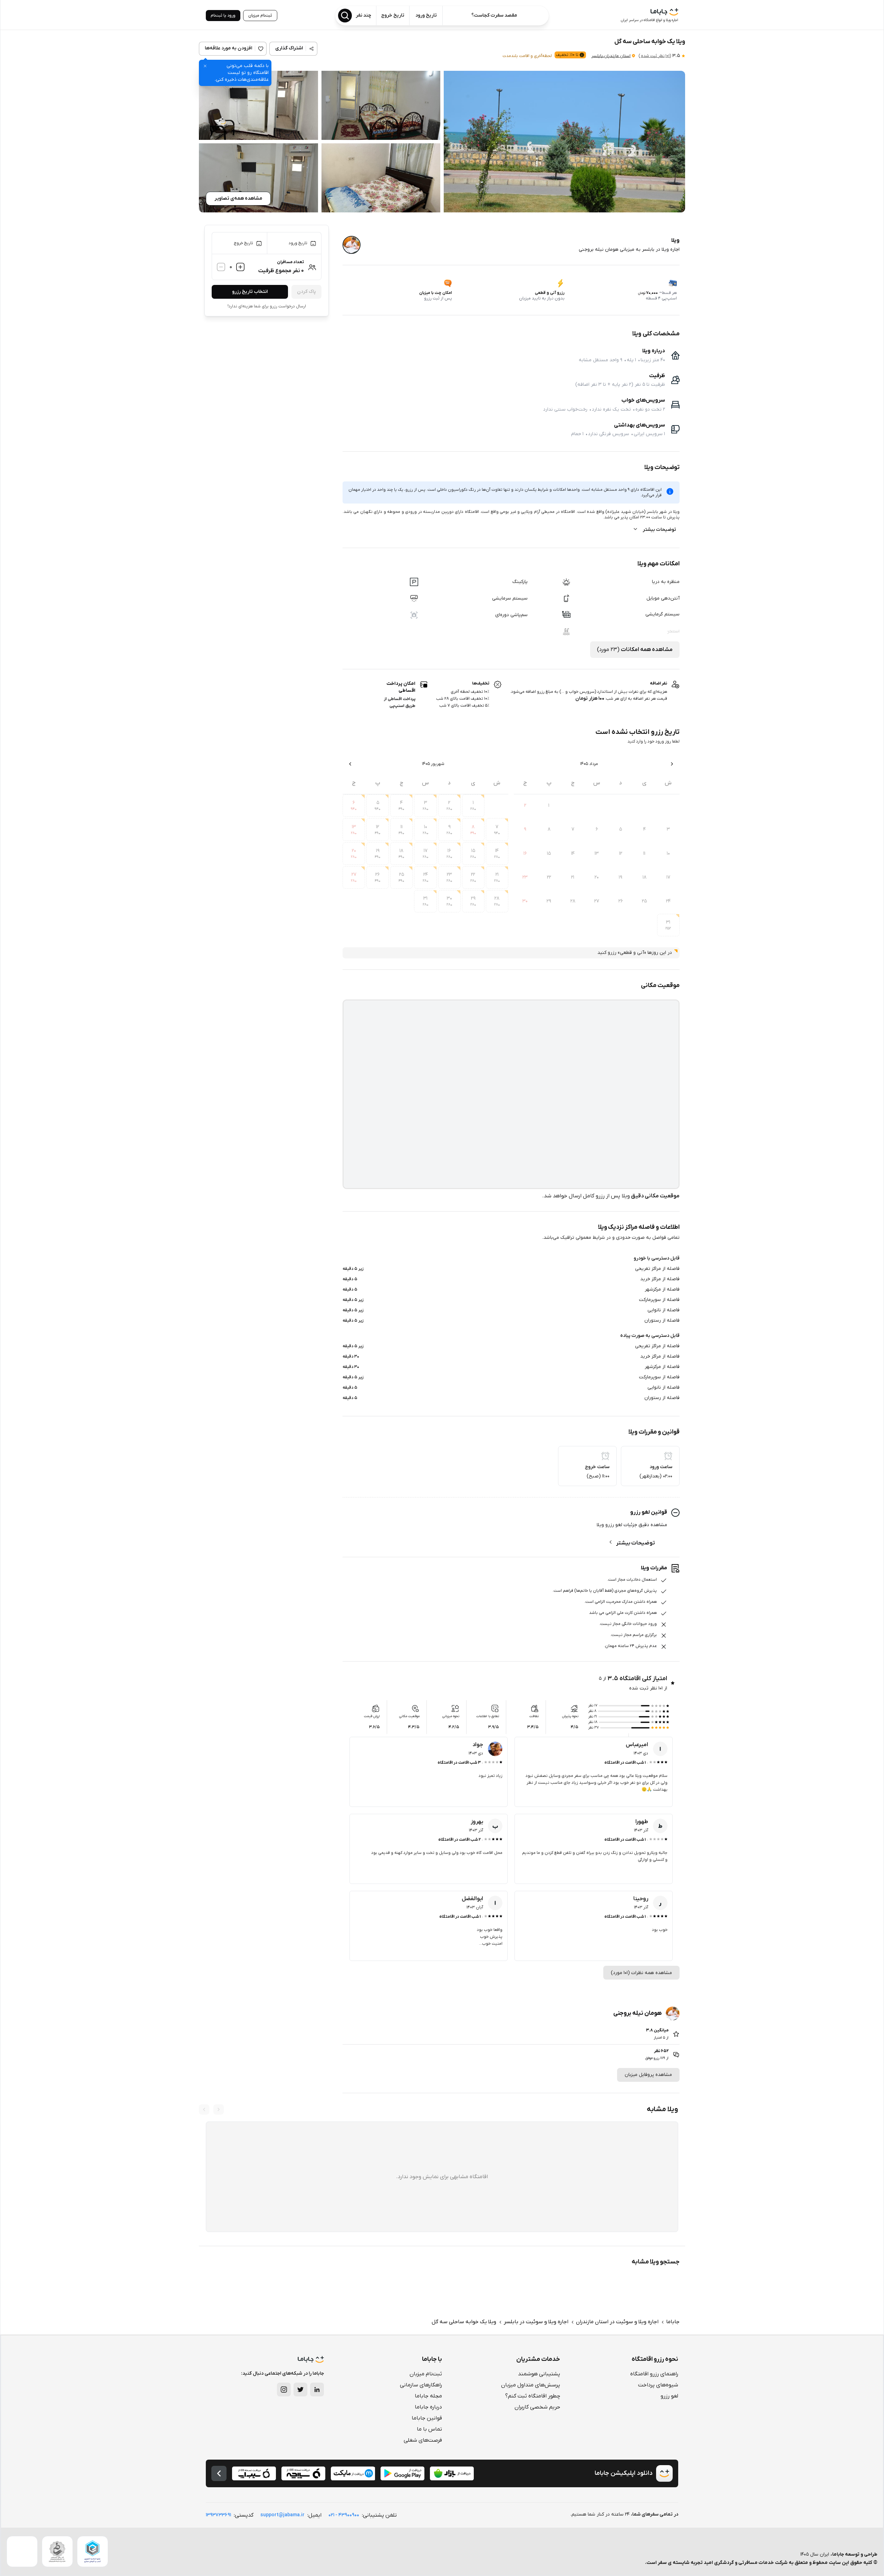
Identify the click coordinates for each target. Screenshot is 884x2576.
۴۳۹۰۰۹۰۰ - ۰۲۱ (344, 2515)
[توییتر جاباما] (300, 2390)
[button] (564, 142)
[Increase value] (240, 267)
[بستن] (205, 66)
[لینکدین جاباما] (317, 2390)
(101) (655, 56)
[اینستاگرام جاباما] (284, 2390)
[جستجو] (345, 16)
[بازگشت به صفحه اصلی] (219, 2473)
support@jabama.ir (282, 2515)
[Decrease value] (221, 267)
